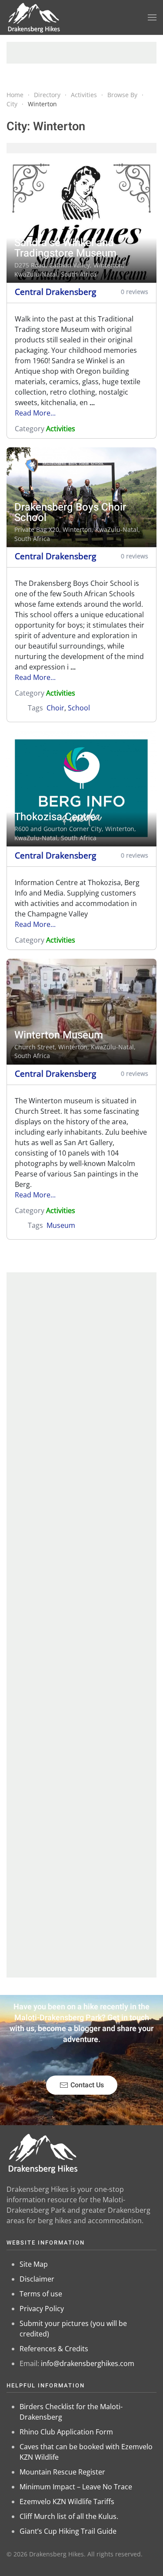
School (79, 708)
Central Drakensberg (55, 292)
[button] (152, 17)
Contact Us (87, 2085)
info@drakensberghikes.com (88, 2363)
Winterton (108, 265)
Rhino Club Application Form (66, 2432)
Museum (61, 1225)
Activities (61, 429)
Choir (55, 708)
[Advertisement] (81, 53)
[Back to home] (34, 17)
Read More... (35, 413)
